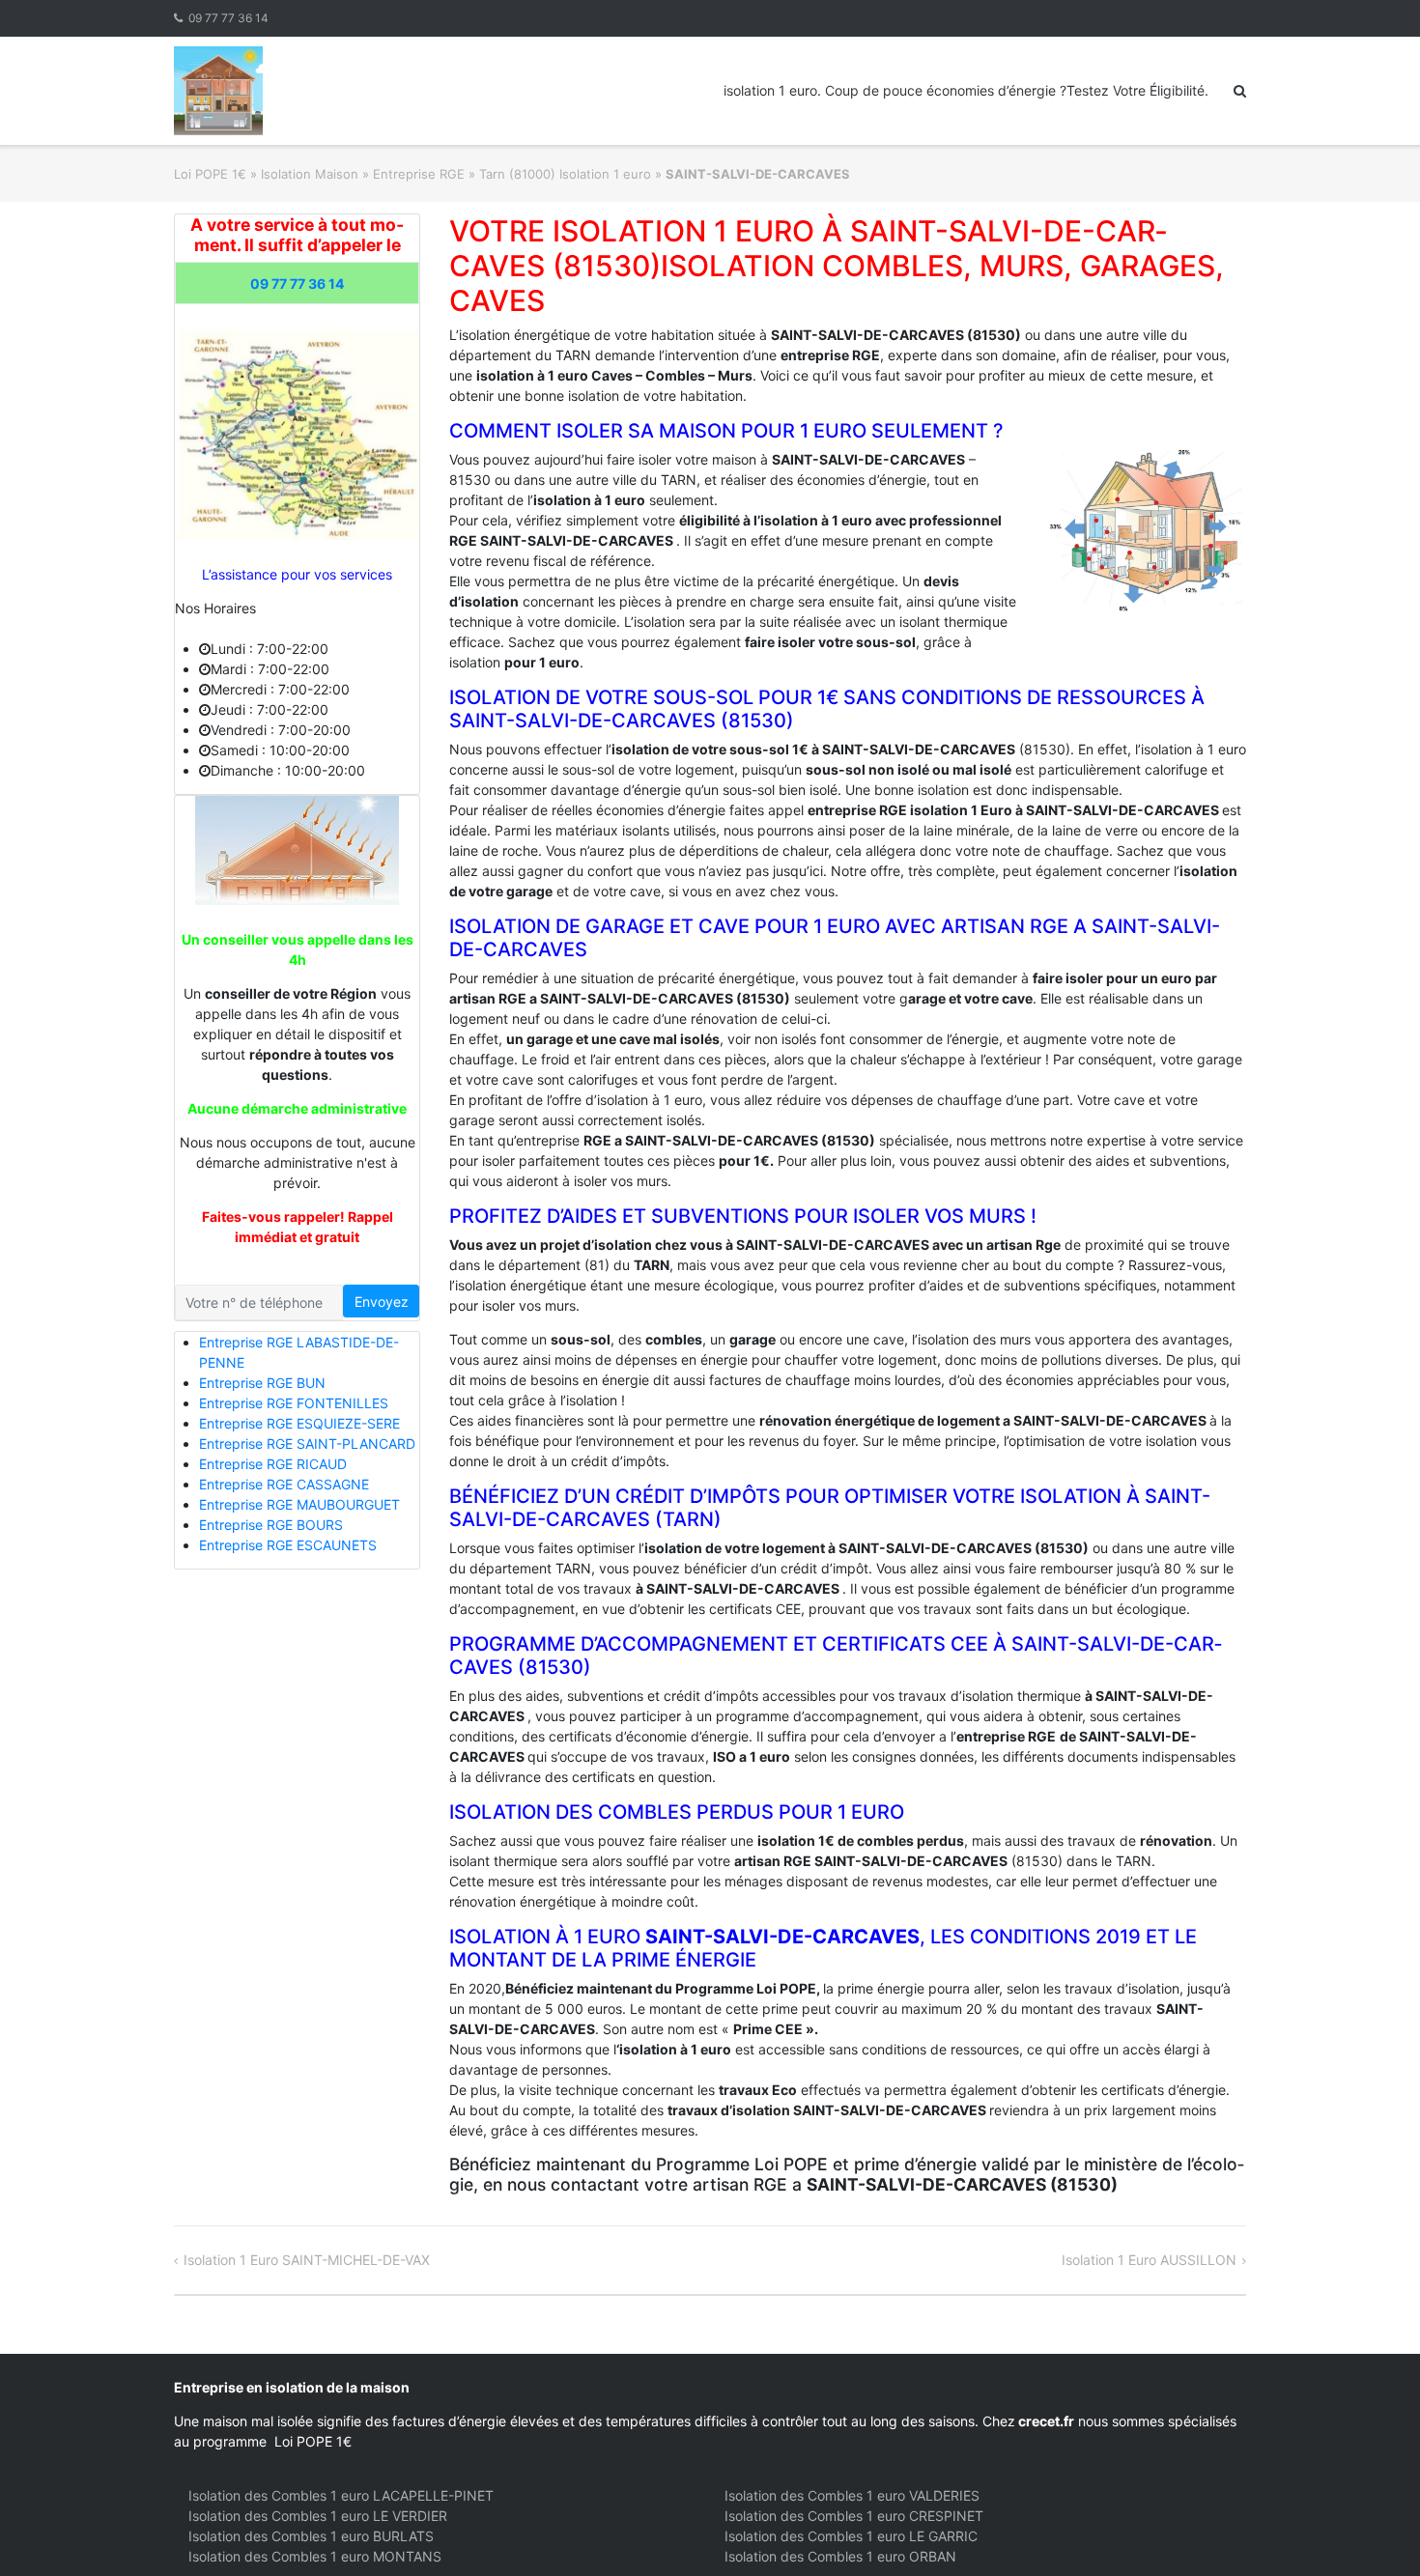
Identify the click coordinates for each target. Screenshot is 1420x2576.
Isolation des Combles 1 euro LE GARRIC (851, 2536)
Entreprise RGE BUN (262, 1383)
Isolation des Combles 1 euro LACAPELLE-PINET (341, 2495)
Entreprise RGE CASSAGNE (284, 1484)
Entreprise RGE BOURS (271, 1525)
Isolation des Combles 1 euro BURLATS (311, 2536)
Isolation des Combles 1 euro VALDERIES (852, 2495)
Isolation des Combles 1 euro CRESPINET (854, 2516)
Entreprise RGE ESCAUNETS (288, 1545)
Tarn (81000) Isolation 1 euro (565, 174)
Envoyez (382, 1302)
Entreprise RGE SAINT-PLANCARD (307, 1444)
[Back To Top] (1372, 2530)
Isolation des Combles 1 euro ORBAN (840, 2556)
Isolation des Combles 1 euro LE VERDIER (318, 2516)
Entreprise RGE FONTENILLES (294, 1403)
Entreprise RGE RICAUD (273, 1464)
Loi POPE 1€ (210, 174)
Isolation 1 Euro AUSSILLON (1149, 2260)
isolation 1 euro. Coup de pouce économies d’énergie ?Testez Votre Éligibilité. (966, 90)
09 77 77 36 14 (228, 18)
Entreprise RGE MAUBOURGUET (299, 1504)
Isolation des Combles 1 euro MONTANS (315, 2556)
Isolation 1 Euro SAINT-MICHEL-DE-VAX (307, 2260)
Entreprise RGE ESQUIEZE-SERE (299, 1423)
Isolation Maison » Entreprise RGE (363, 174)
